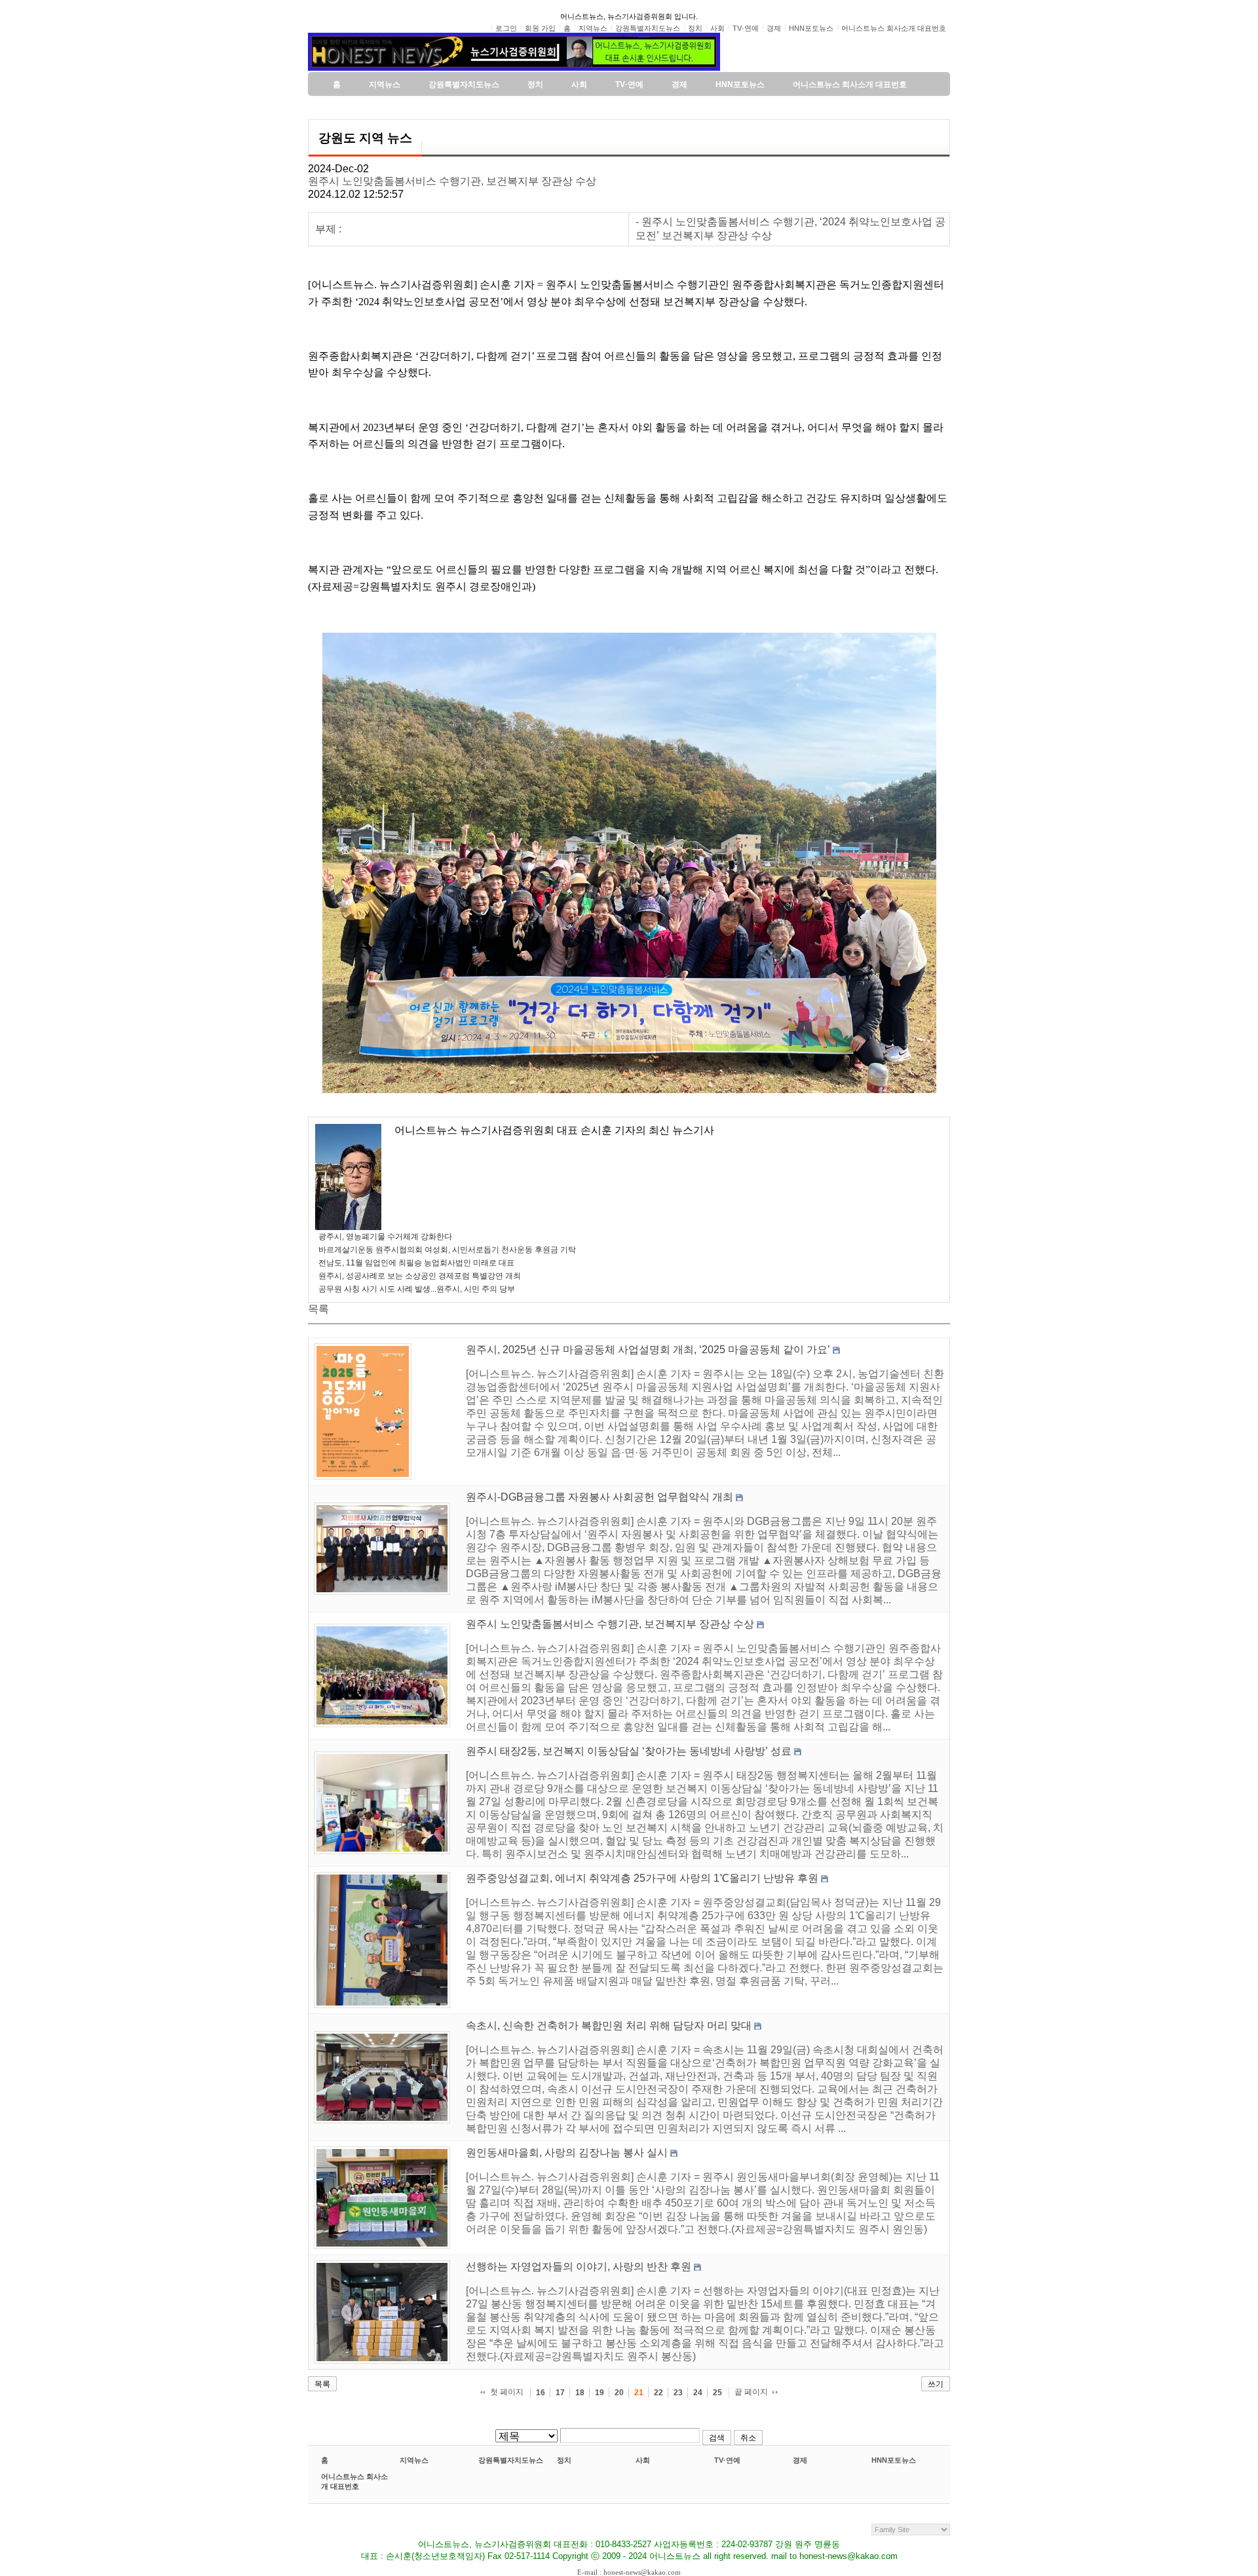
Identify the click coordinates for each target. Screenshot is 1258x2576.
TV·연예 (727, 2460)
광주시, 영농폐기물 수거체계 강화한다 (385, 1237)
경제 (800, 2460)
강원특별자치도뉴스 (511, 2460)
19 (600, 2393)
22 (658, 2393)
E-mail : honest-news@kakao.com (629, 2572)
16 (541, 2393)
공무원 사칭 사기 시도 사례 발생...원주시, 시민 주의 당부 (417, 1289)
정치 (564, 2460)
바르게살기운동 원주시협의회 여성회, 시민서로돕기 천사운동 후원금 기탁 (447, 1250)
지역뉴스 (414, 2460)
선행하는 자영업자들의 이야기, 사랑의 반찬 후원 (579, 2267)
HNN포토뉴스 (894, 2460)
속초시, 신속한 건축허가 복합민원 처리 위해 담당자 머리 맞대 (609, 2025)
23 (678, 2393)
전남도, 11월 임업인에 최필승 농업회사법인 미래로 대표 (416, 1263)
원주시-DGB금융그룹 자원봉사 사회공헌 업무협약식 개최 (600, 1497)
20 (619, 2393)
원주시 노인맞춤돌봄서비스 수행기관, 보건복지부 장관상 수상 (452, 181)
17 (560, 2393)
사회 (643, 2460)
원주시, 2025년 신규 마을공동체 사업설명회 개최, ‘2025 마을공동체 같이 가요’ (648, 1350)
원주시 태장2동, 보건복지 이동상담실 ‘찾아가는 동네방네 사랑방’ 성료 (629, 1751)
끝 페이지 (751, 2392)
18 (580, 2393)
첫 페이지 (507, 2392)
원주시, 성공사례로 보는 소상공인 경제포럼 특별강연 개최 (420, 1276)
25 (717, 2393)
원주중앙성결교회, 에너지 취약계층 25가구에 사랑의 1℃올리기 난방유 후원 (642, 1878)
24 (698, 2393)
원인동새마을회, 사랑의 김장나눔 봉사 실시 (567, 2153)
